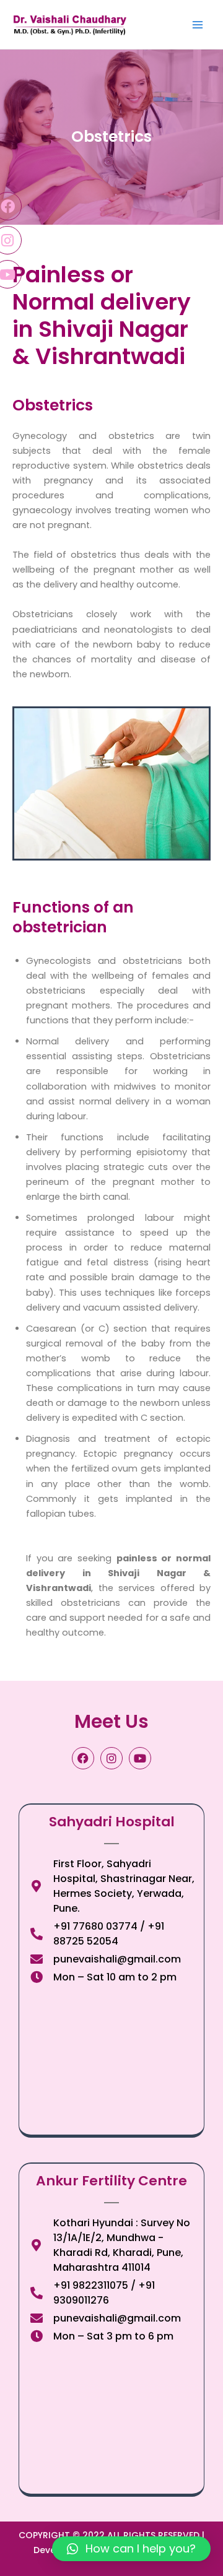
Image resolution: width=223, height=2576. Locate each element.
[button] (131, 2549)
